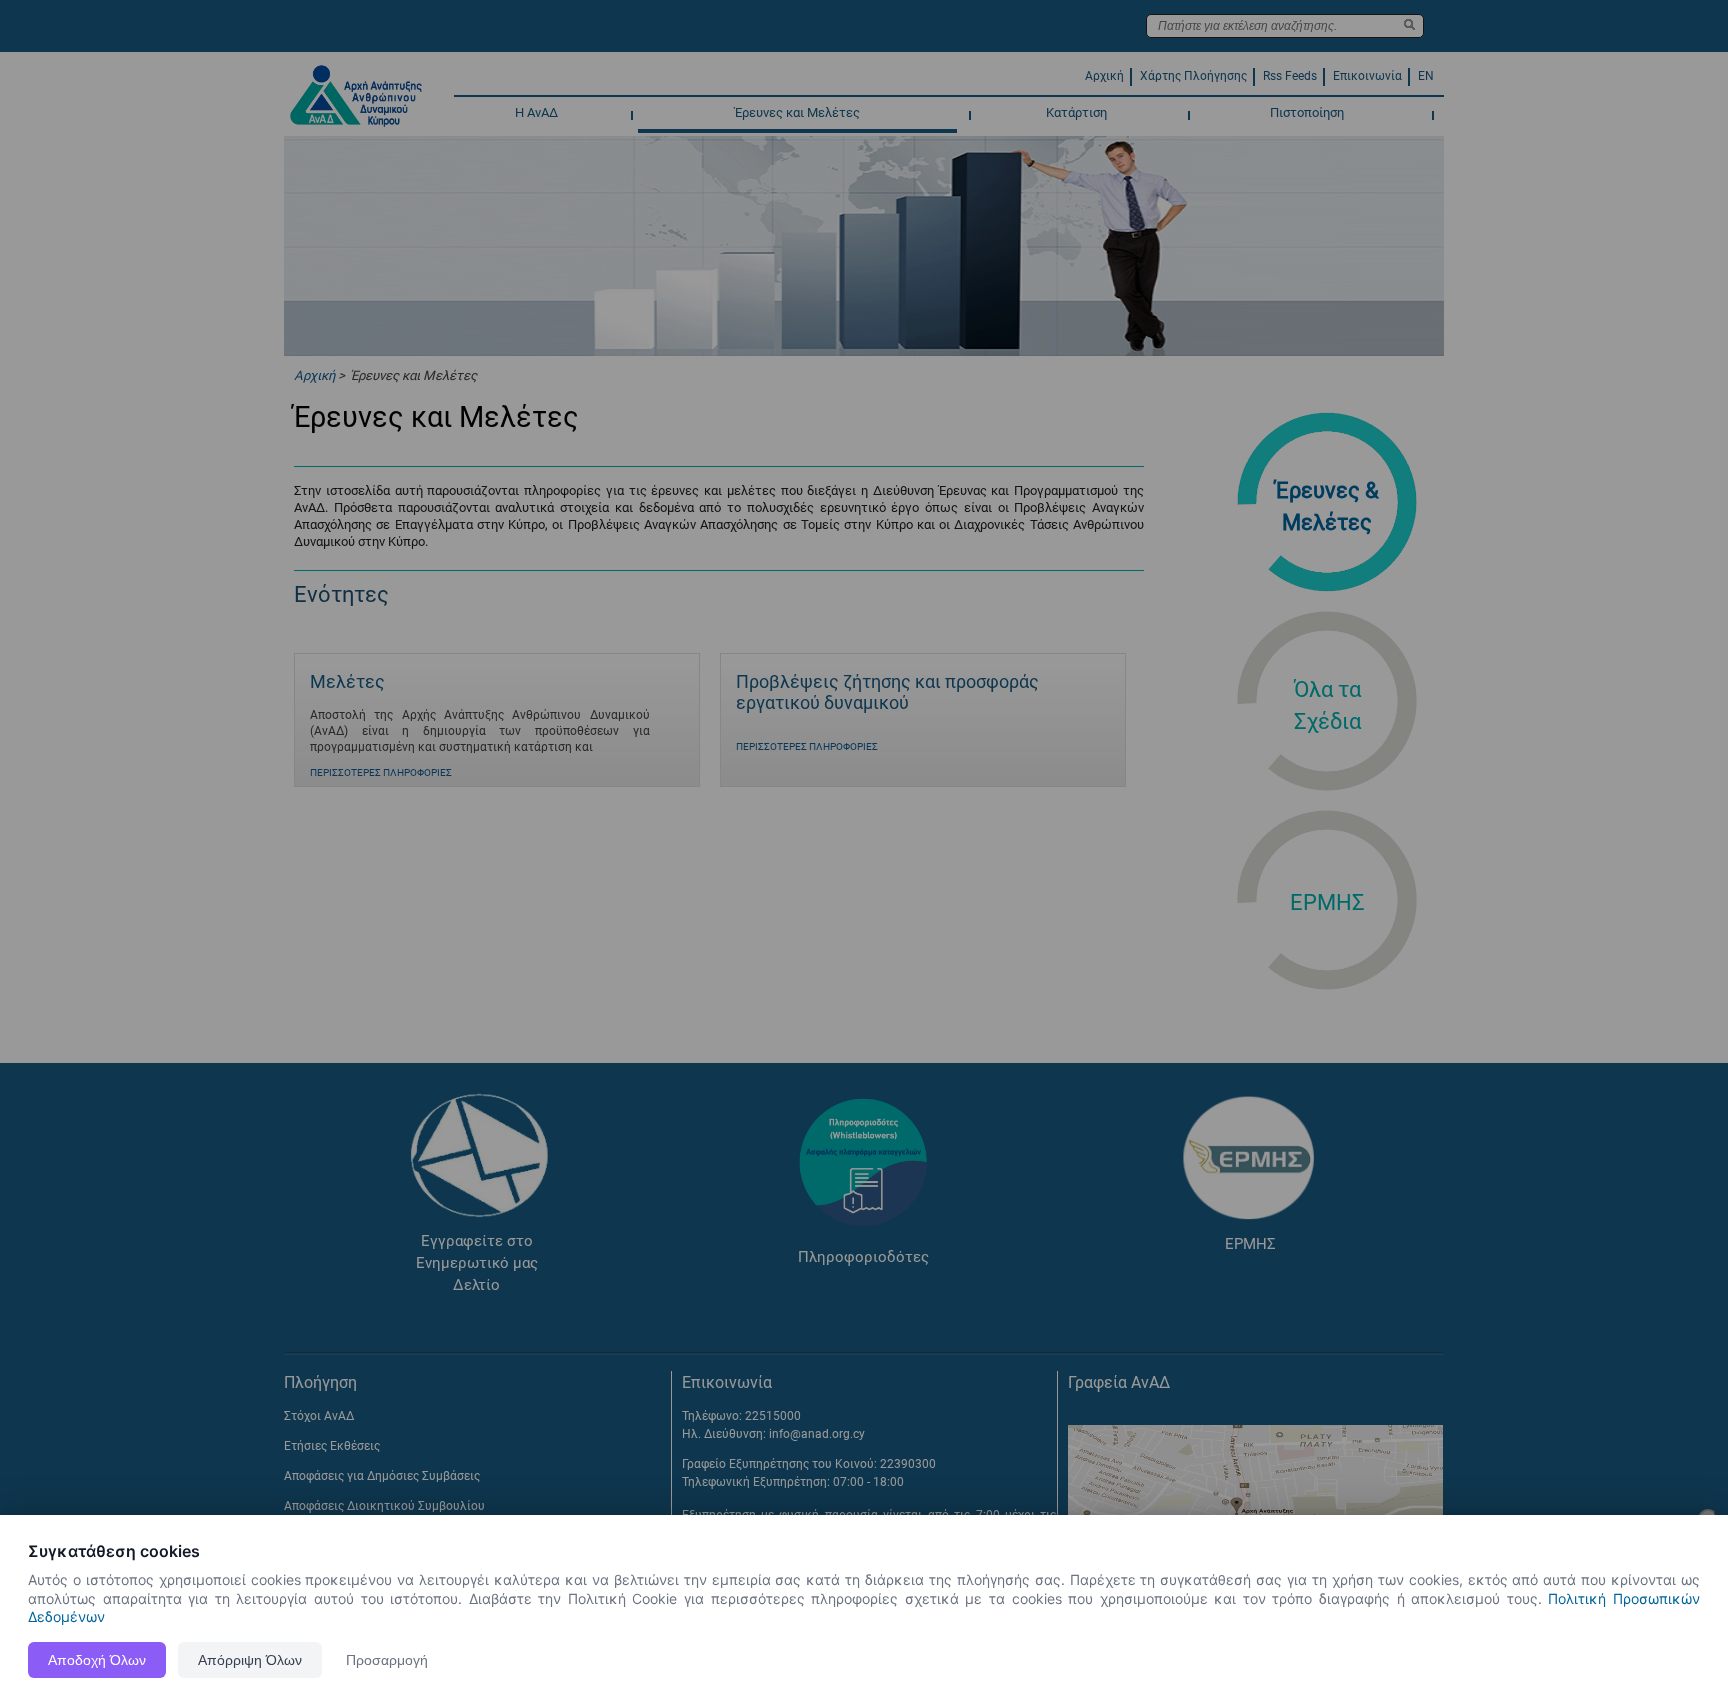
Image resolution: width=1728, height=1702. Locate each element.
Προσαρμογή (387, 1660)
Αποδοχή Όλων (97, 1660)
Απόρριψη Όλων (250, 1660)
